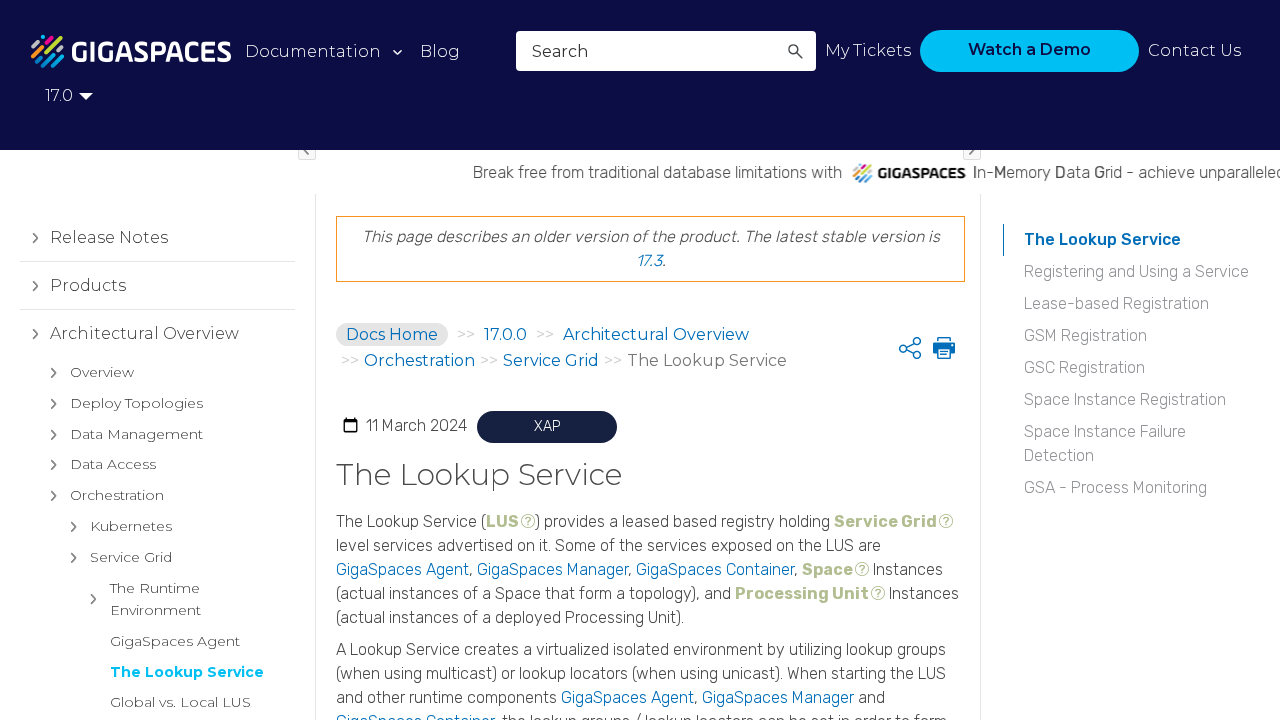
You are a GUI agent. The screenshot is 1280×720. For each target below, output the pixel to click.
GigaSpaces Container (715, 569)
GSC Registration (1084, 367)
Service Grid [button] (885, 521)
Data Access (113, 464)
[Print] (942, 348)
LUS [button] (502, 521)
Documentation (313, 51)
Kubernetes (131, 526)
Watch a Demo (1029, 49)
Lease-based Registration (1116, 303)
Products (88, 285)
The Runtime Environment (155, 599)
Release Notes (109, 237)
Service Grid (131, 557)
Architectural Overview (144, 333)
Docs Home (392, 334)
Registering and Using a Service (1136, 271)
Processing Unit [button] (802, 593)
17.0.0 (505, 334)
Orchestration (117, 495)
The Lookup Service (187, 672)
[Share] (910, 348)
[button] (795, 51)
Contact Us (1194, 50)
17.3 (649, 260)
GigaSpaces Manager (552, 569)
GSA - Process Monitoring (1115, 487)
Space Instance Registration (1125, 399)
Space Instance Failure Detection (1105, 443)
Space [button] (827, 569)
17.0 (59, 95)
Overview (102, 372)
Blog (440, 51)
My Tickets (868, 50)
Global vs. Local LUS (180, 702)
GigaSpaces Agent (175, 641)
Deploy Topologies (136, 403)
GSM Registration (1085, 335)
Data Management (136, 434)
